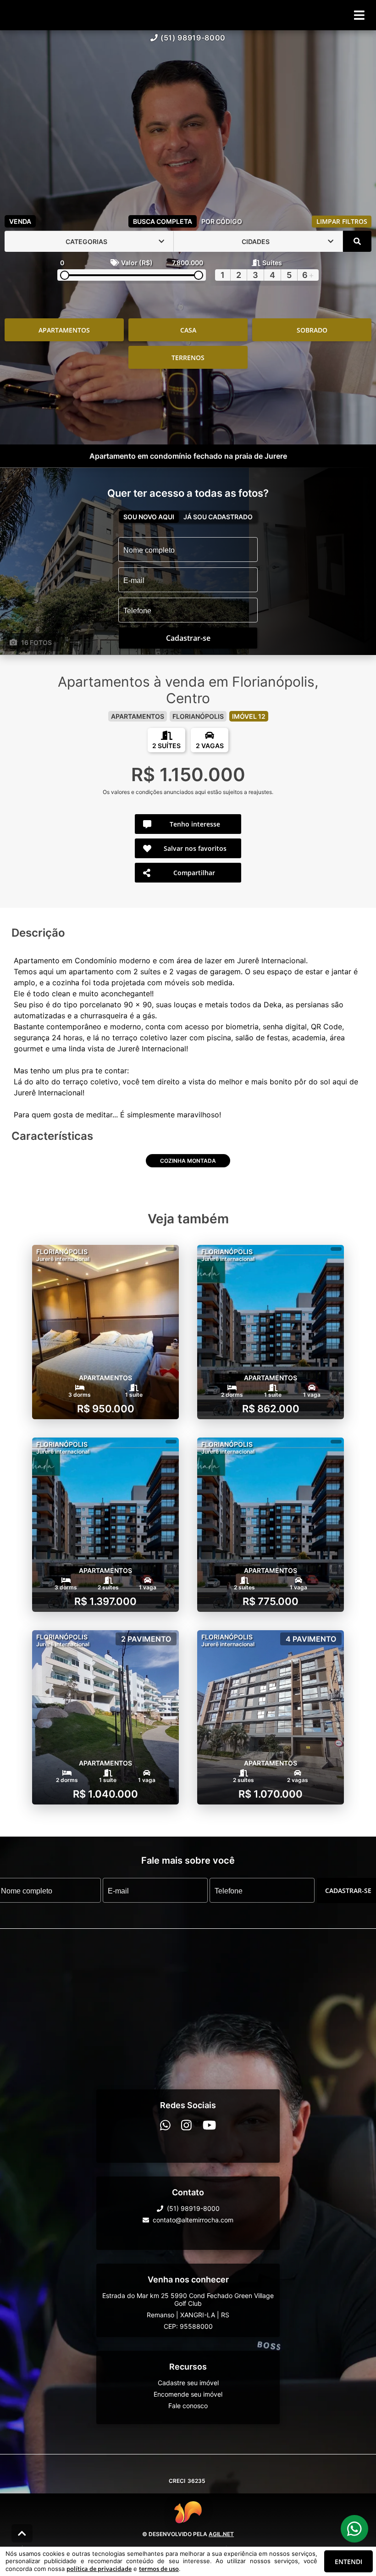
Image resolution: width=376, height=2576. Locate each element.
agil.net (221, 2534)
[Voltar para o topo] (22, 2533)
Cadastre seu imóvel (188, 2383)
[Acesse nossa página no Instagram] (186, 2125)
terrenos (188, 358)
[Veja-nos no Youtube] (209, 2125)
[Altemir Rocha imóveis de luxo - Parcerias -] (188, 121)
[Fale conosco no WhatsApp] (165, 2125)
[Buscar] (357, 241)
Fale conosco (188, 2406)
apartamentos (64, 330)
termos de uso (159, 2569)
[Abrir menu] (359, 15)
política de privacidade (99, 2569)
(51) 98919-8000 (193, 38)
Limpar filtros (342, 221)
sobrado (312, 330)
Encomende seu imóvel (188, 2394)
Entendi (348, 2562)
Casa (188, 330)
